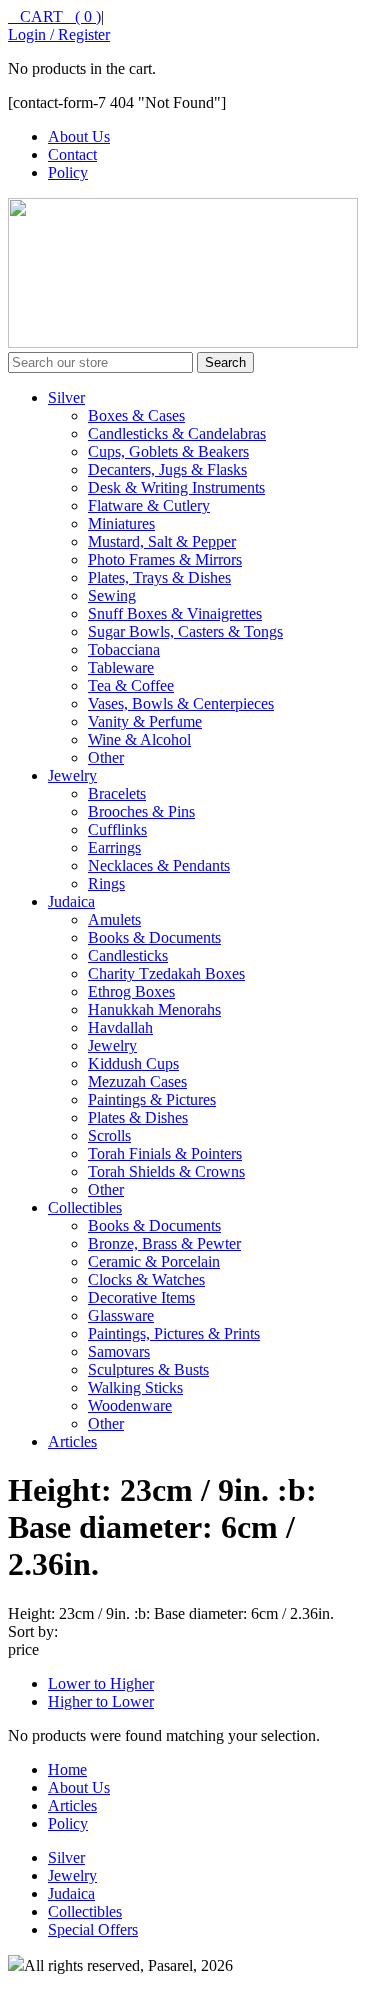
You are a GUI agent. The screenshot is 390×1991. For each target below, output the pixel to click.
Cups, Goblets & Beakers (168, 451)
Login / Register (59, 34)
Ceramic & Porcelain (154, 1261)
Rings (106, 883)
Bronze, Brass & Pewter (164, 1243)
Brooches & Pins (141, 811)
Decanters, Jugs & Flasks (167, 469)
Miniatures (121, 523)
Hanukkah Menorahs (154, 1009)
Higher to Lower (101, 1701)
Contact (72, 154)
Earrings (114, 847)
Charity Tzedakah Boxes (166, 973)
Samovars (119, 1351)
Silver (66, 397)
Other (106, 757)
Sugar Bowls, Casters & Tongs (185, 631)
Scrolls (109, 1135)
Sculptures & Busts (148, 1369)
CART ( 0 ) (54, 16)
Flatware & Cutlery (149, 505)
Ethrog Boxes (131, 991)
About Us (79, 136)
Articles (72, 1441)
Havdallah (120, 1027)
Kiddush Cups (133, 1063)
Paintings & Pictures (152, 1099)
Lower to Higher (101, 1683)
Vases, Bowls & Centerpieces (181, 703)
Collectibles (85, 1207)
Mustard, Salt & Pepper (162, 541)
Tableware (121, 667)
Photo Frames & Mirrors (165, 559)
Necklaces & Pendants (159, 865)
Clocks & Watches (146, 1279)
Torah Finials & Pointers (165, 1153)
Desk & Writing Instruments (176, 487)
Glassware (121, 1315)
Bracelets (117, 793)
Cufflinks (117, 829)
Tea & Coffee (131, 685)
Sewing (112, 595)
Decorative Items (141, 1297)
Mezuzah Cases (137, 1081)
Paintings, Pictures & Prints (174, 1333)
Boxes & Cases (136, 415)
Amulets (114, 919)
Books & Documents (154, 937)
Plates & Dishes (138, 1117)
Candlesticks (128, 955)
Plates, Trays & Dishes (159, 577)
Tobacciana (124, 649)
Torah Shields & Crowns (166, 1171)
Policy (68, 172)
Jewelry (72, 775)
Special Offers (93, 1929)
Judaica (71, 901)
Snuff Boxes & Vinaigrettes (175, 613)
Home (67, 1769)
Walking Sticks (135, 1387)
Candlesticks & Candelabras (177, 433)
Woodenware (130, 1405)
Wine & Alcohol (139, 739)
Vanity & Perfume (145, 721)
